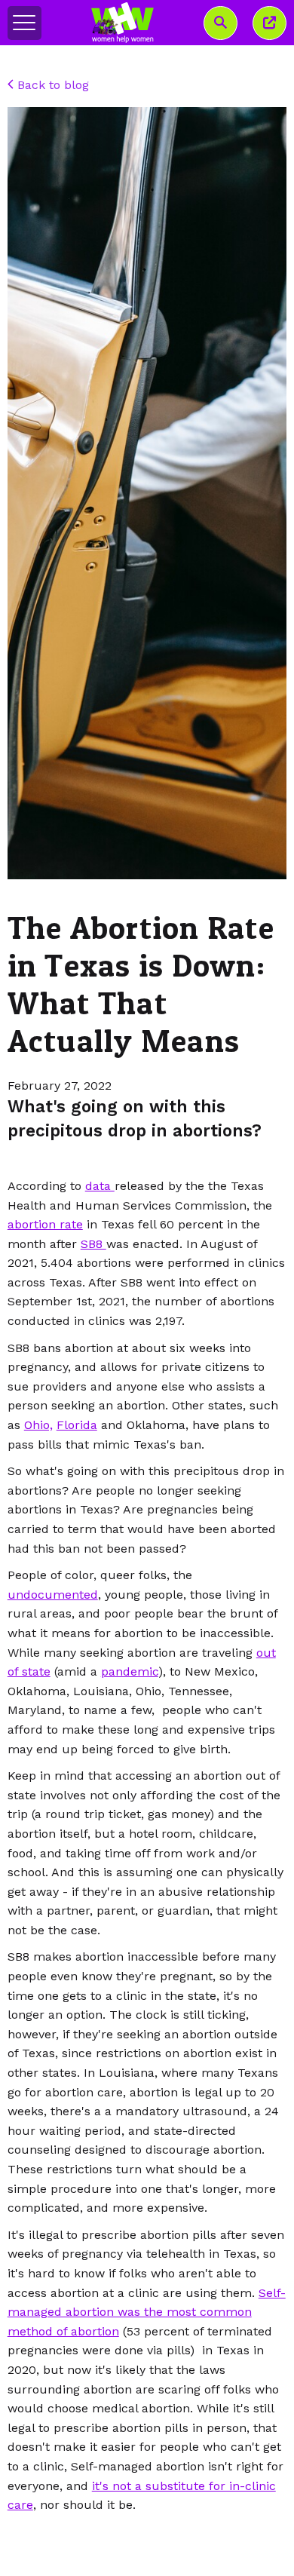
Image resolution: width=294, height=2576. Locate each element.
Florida (77, 1425)
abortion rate (45, 1224)
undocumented (53, 1595)
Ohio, (38, 1425)
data (100, 1186)
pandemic (130, 1671)
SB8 (93, 1244)
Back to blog (51, 85)
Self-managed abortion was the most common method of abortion (147, 2312)
